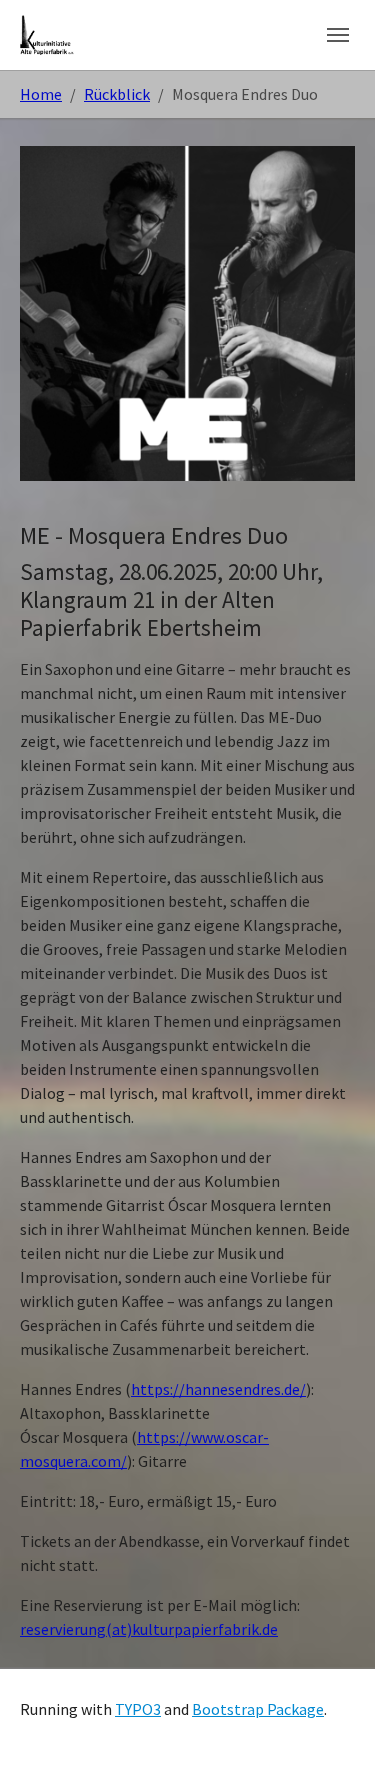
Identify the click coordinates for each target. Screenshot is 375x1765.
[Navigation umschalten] (338, 35)
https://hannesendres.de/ (218, 1389)
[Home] (47, 34)
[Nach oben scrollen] (331, 1721)
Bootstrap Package (258, 1709)
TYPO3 (138, 1709)
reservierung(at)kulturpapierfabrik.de (149, 1629)
